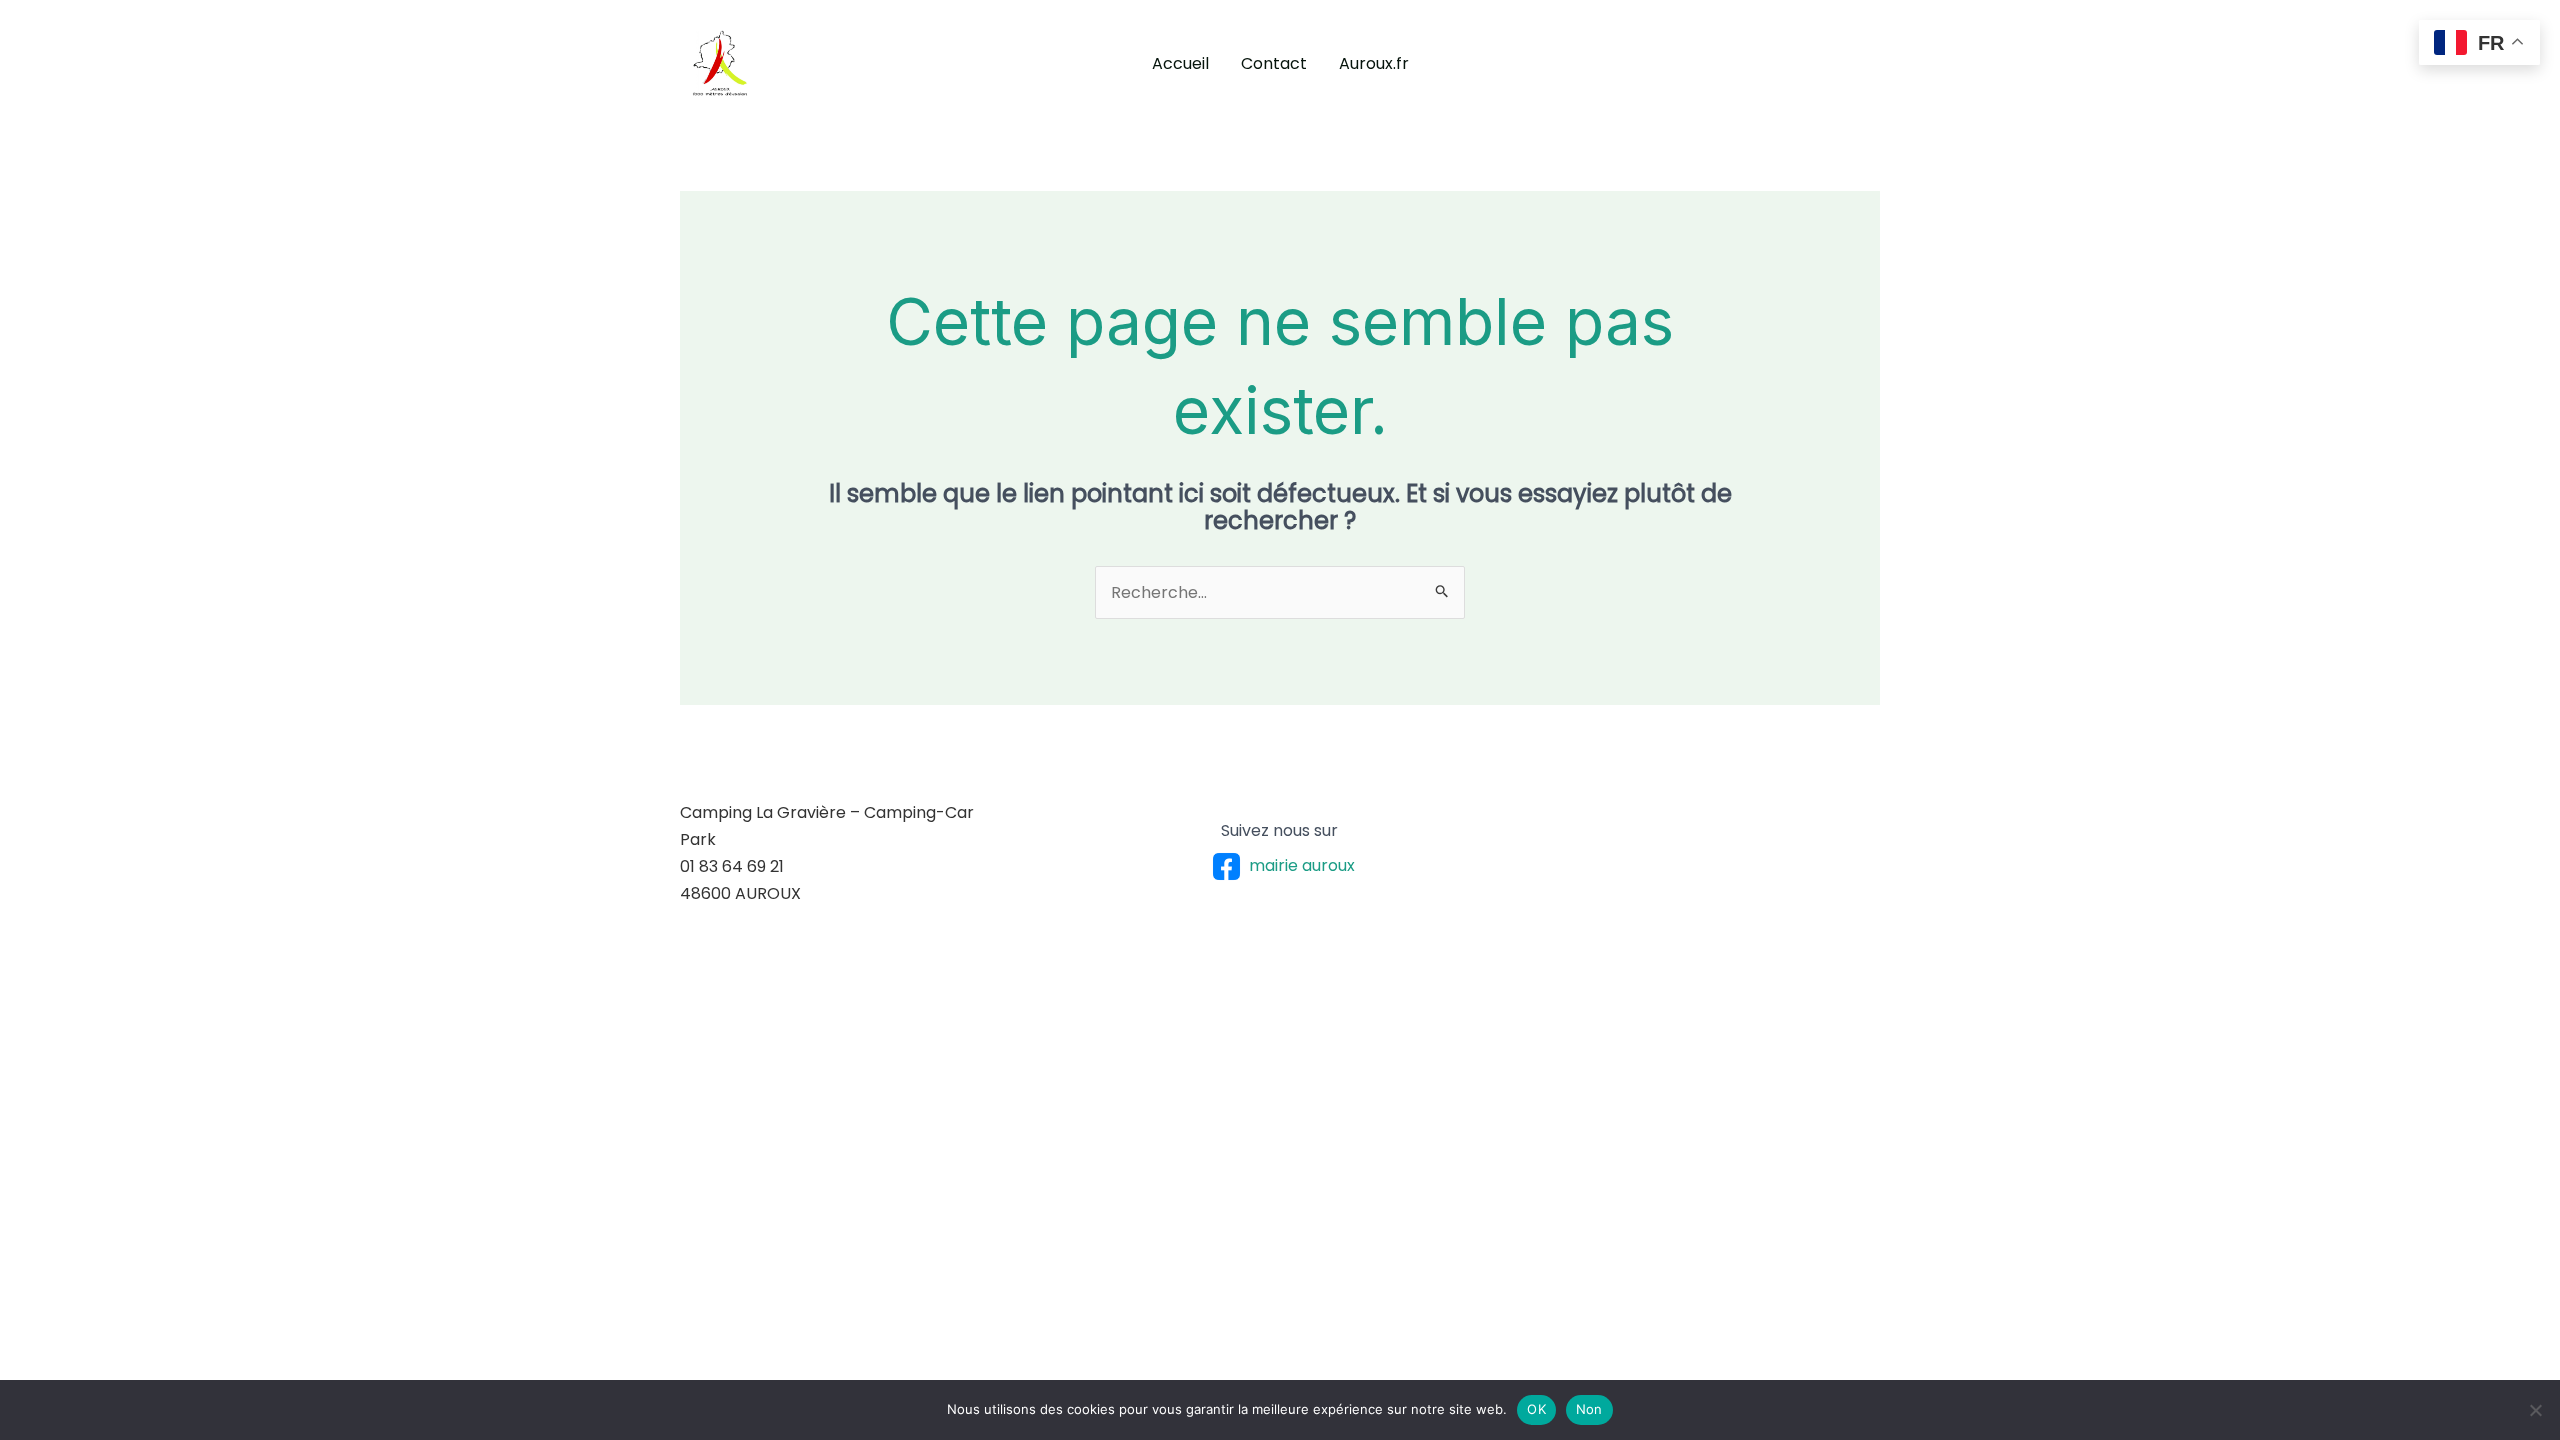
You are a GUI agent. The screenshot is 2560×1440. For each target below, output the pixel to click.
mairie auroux (1302, 865)
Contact (1274, 63)
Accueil (1180, 63)
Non (1589, 1409)
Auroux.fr (1374, 63)
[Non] (2535, 1410)
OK (1536, 1409)
